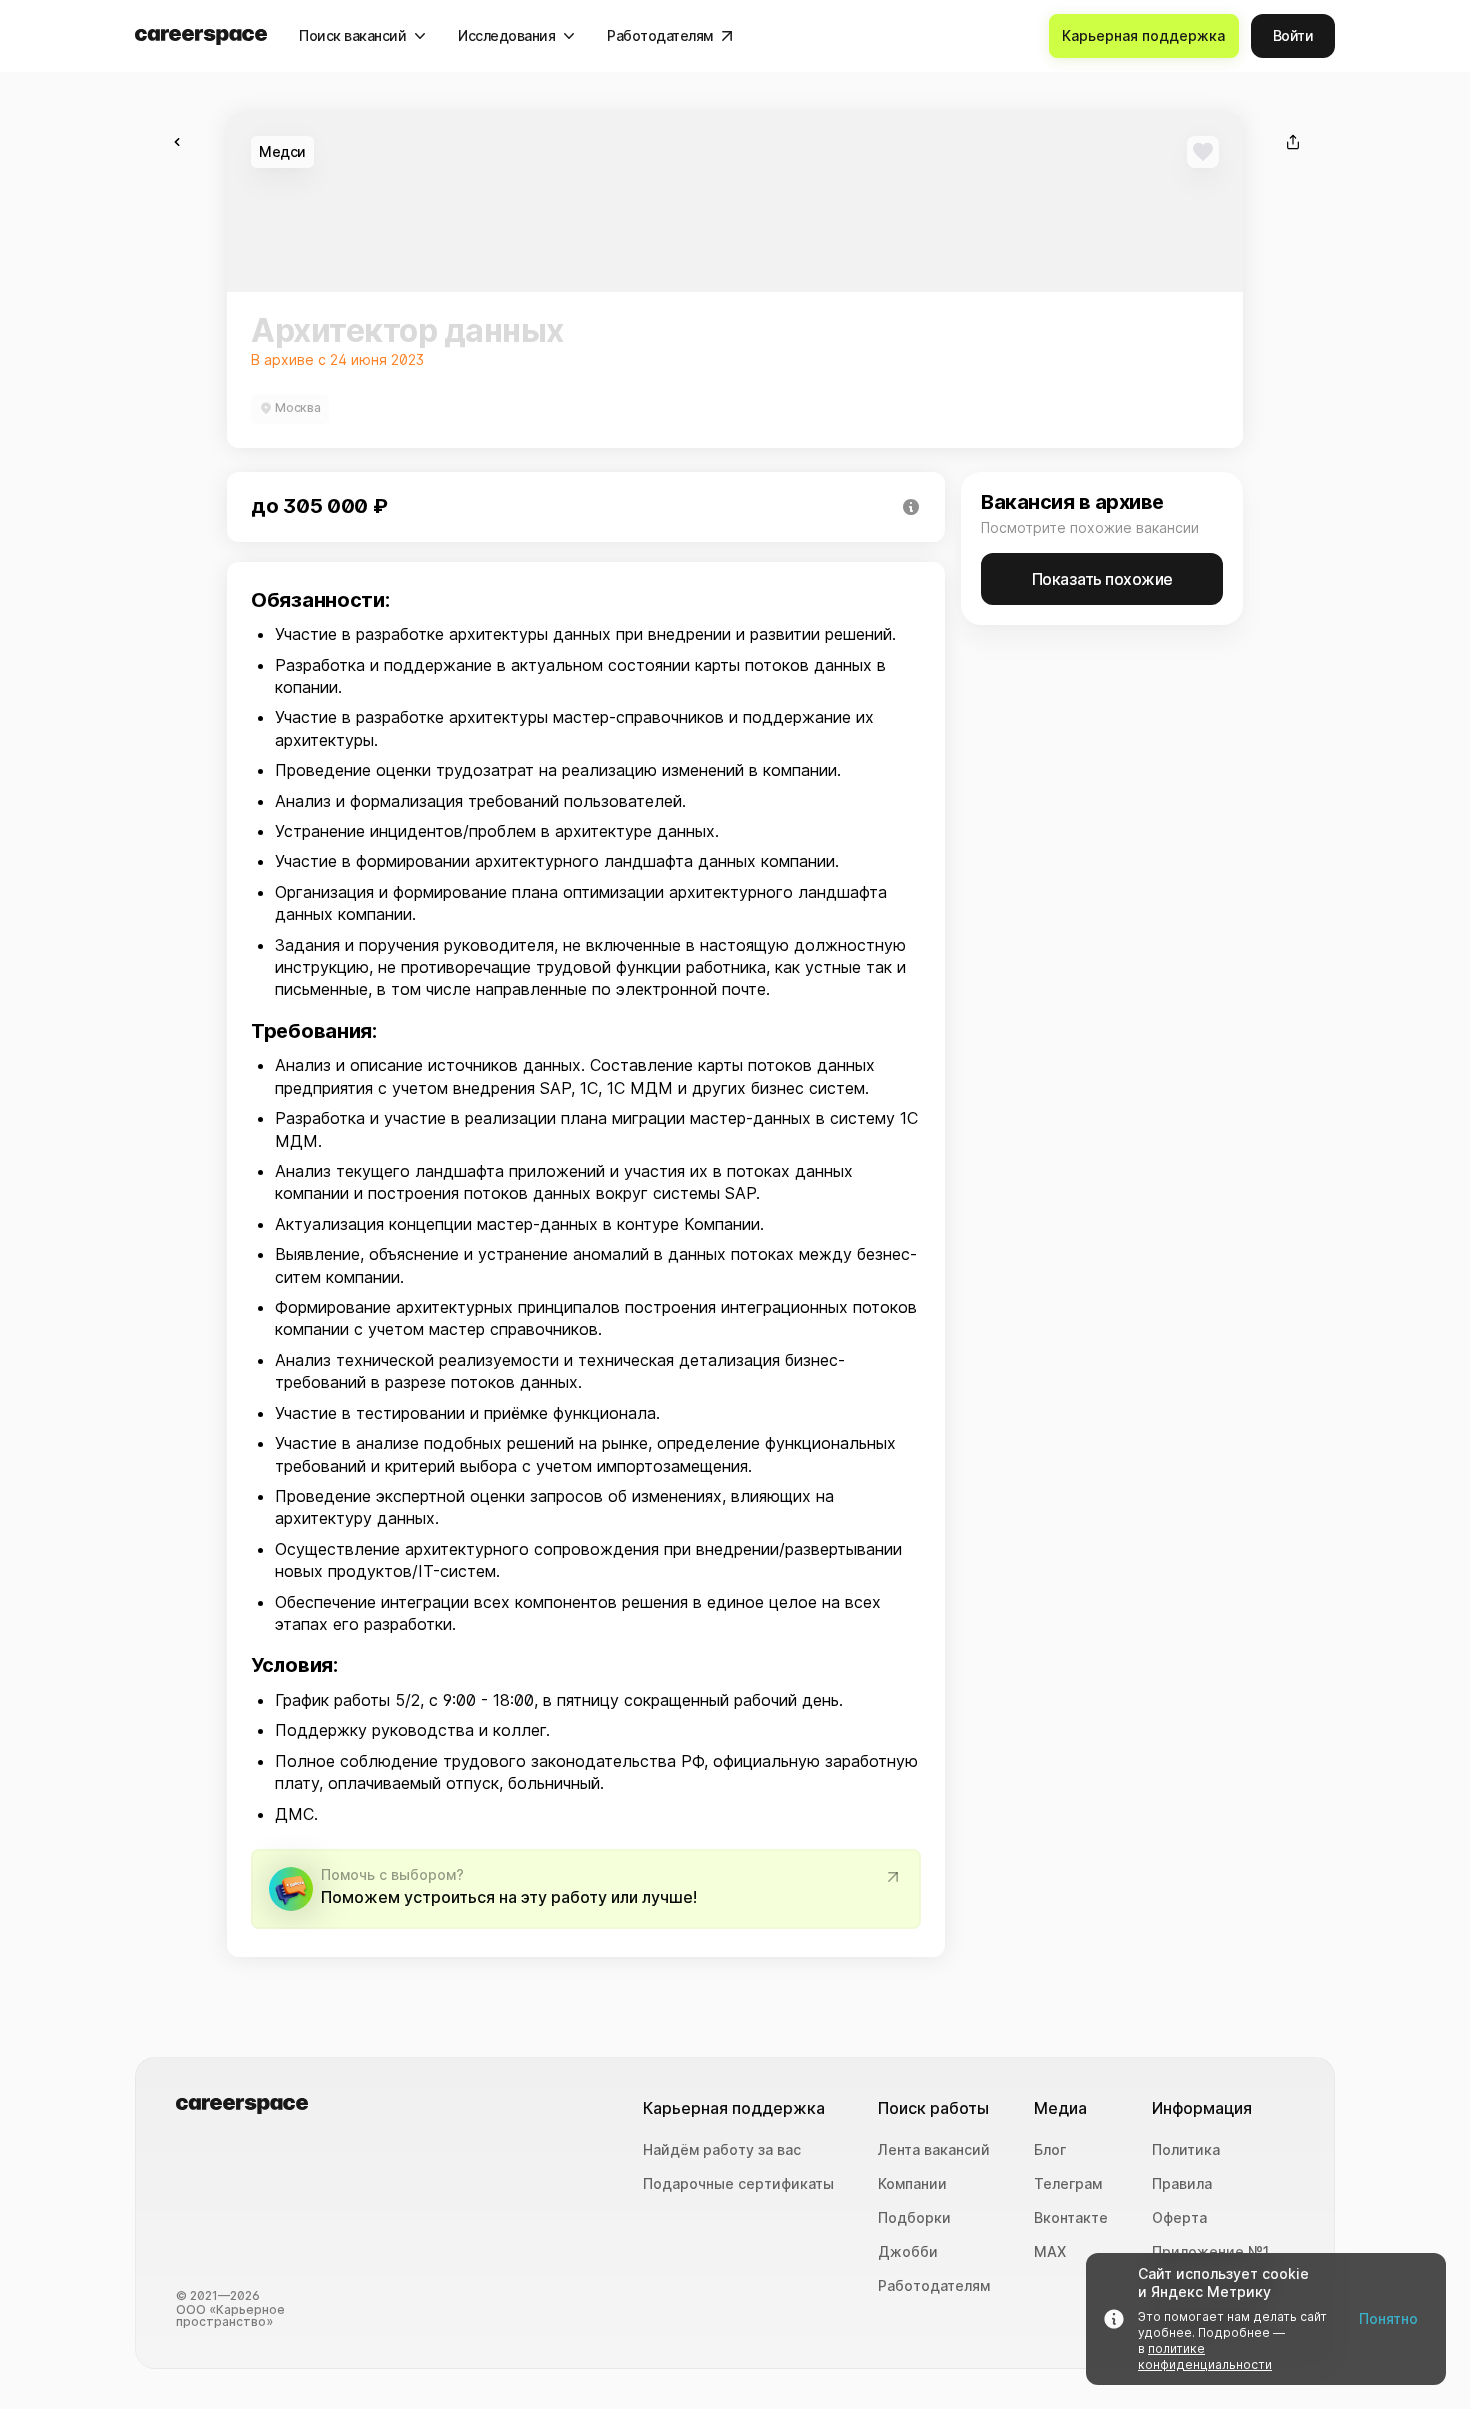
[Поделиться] (1293, 142)
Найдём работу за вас (722, 2150)
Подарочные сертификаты (738, 2184)
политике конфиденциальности (1205, 2356)
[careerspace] (201, 37)
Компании (912, 2184)
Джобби (908, 2252)
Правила (1182, 2184)
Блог (1050, 2150)
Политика (1186, 2150)
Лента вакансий (934, 2150)
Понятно (1388, 2318)
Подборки (914, 2218)
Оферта (1179, 2218)
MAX (1050, 2252)
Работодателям (934, 2286)
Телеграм (1068, 2184)
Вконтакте (1071, 2218)
